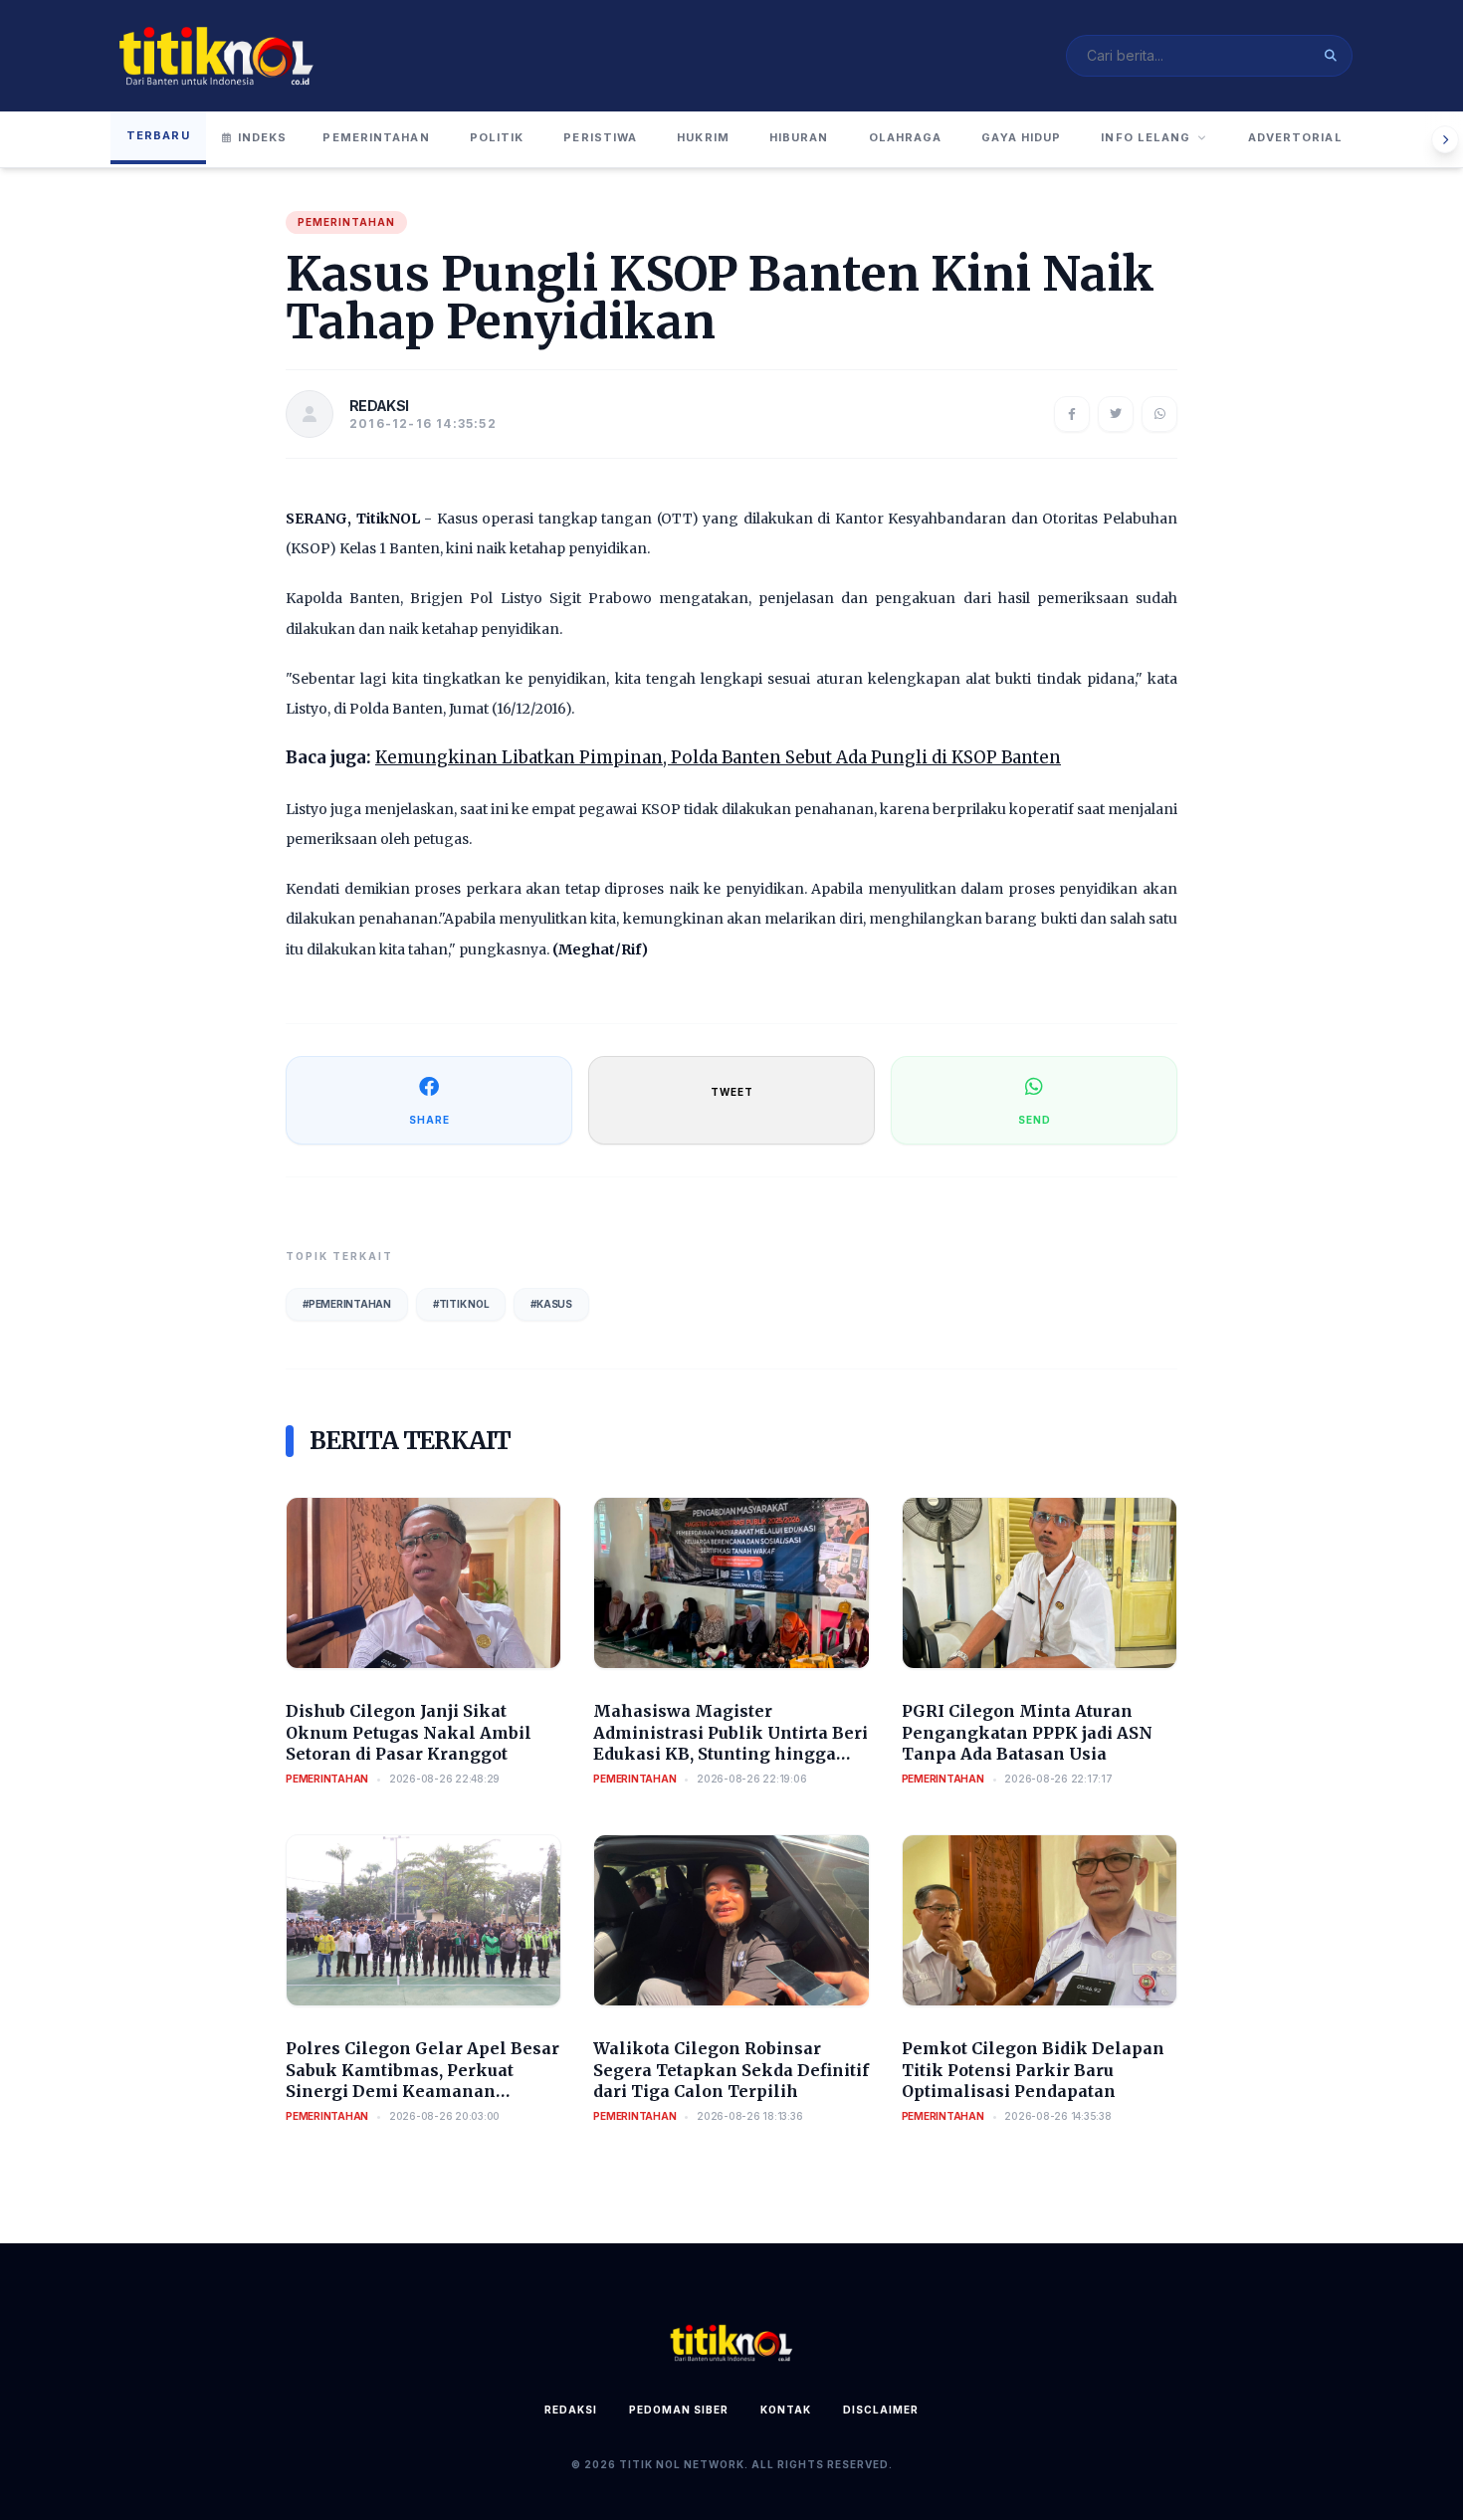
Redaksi (571, 2410)
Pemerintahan (376, 137)
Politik (497, 137)
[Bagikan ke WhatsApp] (1159, 414)
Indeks (263, 137)
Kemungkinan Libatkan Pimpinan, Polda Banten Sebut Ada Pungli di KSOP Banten (718, 757)
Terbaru (158, 135)
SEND (1035, 1120)
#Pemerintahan (347, 1304)
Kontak (786, 2410)
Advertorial (1295, 137)
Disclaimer (881, 2410)
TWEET (732, 1092)
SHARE (429, 1120)
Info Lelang (1146, 137)
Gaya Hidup (1021, 137)
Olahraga (906, 137)
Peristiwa (600, 137)
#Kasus (551, 1304)
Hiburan (799, 137)
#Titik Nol (461, 1304)
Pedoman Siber (679, 2410)
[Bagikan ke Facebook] (1072, 414)
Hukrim (703, 137)
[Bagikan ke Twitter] (1116, 414)
